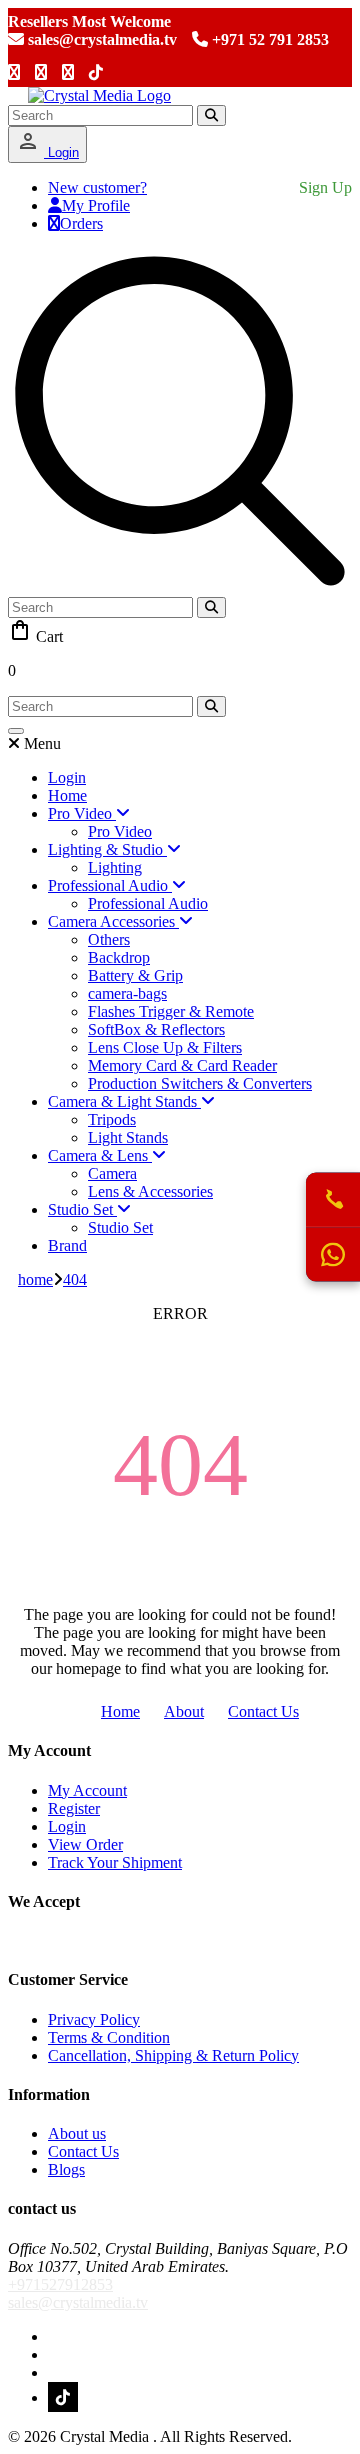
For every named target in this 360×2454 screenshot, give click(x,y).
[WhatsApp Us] (333, 1255)
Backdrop (119, 957)
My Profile (96, 205)
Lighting (115, 867)
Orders (81, 223)
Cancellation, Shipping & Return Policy (173, 2055)
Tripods (112, 1119)
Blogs (66, 2169)
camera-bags (127, 993)
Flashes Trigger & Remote (171, 1011)
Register (74, 1808)
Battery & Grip (135, 975)
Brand (67, 1245)
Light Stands (128, 1137)
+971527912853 (60, 2284)
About (184, 1711)
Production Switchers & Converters (200, 1083)
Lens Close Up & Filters (165, 1047)
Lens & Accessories (150, 1191)
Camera (112, 1173)
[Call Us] (333, 1200)
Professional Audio (148, 903)
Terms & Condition (109, 2037)
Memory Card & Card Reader (182, 1065)
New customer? (97, 187)
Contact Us (263, 1711)
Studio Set (120, 1227)
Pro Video (120, 831)
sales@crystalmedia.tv (100, 39)
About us (77, 2133)
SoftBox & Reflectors (156, 1029)
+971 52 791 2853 (268, 39)
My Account (87, 1790)
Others (109, 939)
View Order (85, 1844)
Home (67, 795)
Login (61, 152)
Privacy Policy (94, 2019)
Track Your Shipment (115, 1862)
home (35, 1279)
